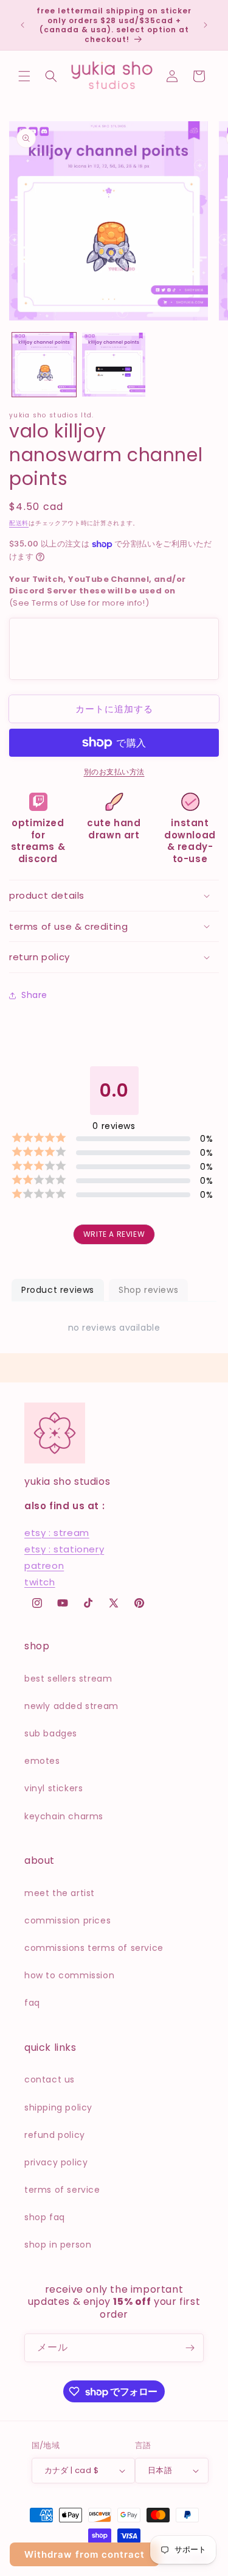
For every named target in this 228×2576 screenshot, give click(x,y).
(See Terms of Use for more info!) (97, 591)
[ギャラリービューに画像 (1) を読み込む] (44, 365)
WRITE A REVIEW (114, 1234)
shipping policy (58, 2107)
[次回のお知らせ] (206, 25)
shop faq (45, 2217)
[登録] (190, 2348)
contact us (50, 2079)
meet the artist (60, 1893)
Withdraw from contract (85, 2554)
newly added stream (71, 1706)
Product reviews (58, 1290)
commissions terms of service (94, 1948)
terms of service (62, 2190)
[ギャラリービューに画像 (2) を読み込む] (114, 365)
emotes (42, 1761)
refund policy (55, 2135)
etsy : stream (57, 1533)
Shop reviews (148, 1290)
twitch (40, 1582)
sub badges (51, 1733)
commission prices (67, 1920)
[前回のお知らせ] (22, 25)
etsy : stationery (64, 1549)
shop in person (58, 2245)
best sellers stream (68, 1679)
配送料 (19, 523)
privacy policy (56, 2162)
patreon (44, 1566)
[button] (24, 76)
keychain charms (64, 1816)
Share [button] (34, 995)
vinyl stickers (54, 1788)
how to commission (69, 1975)
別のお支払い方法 (114, 772)
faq (32, 2003)
